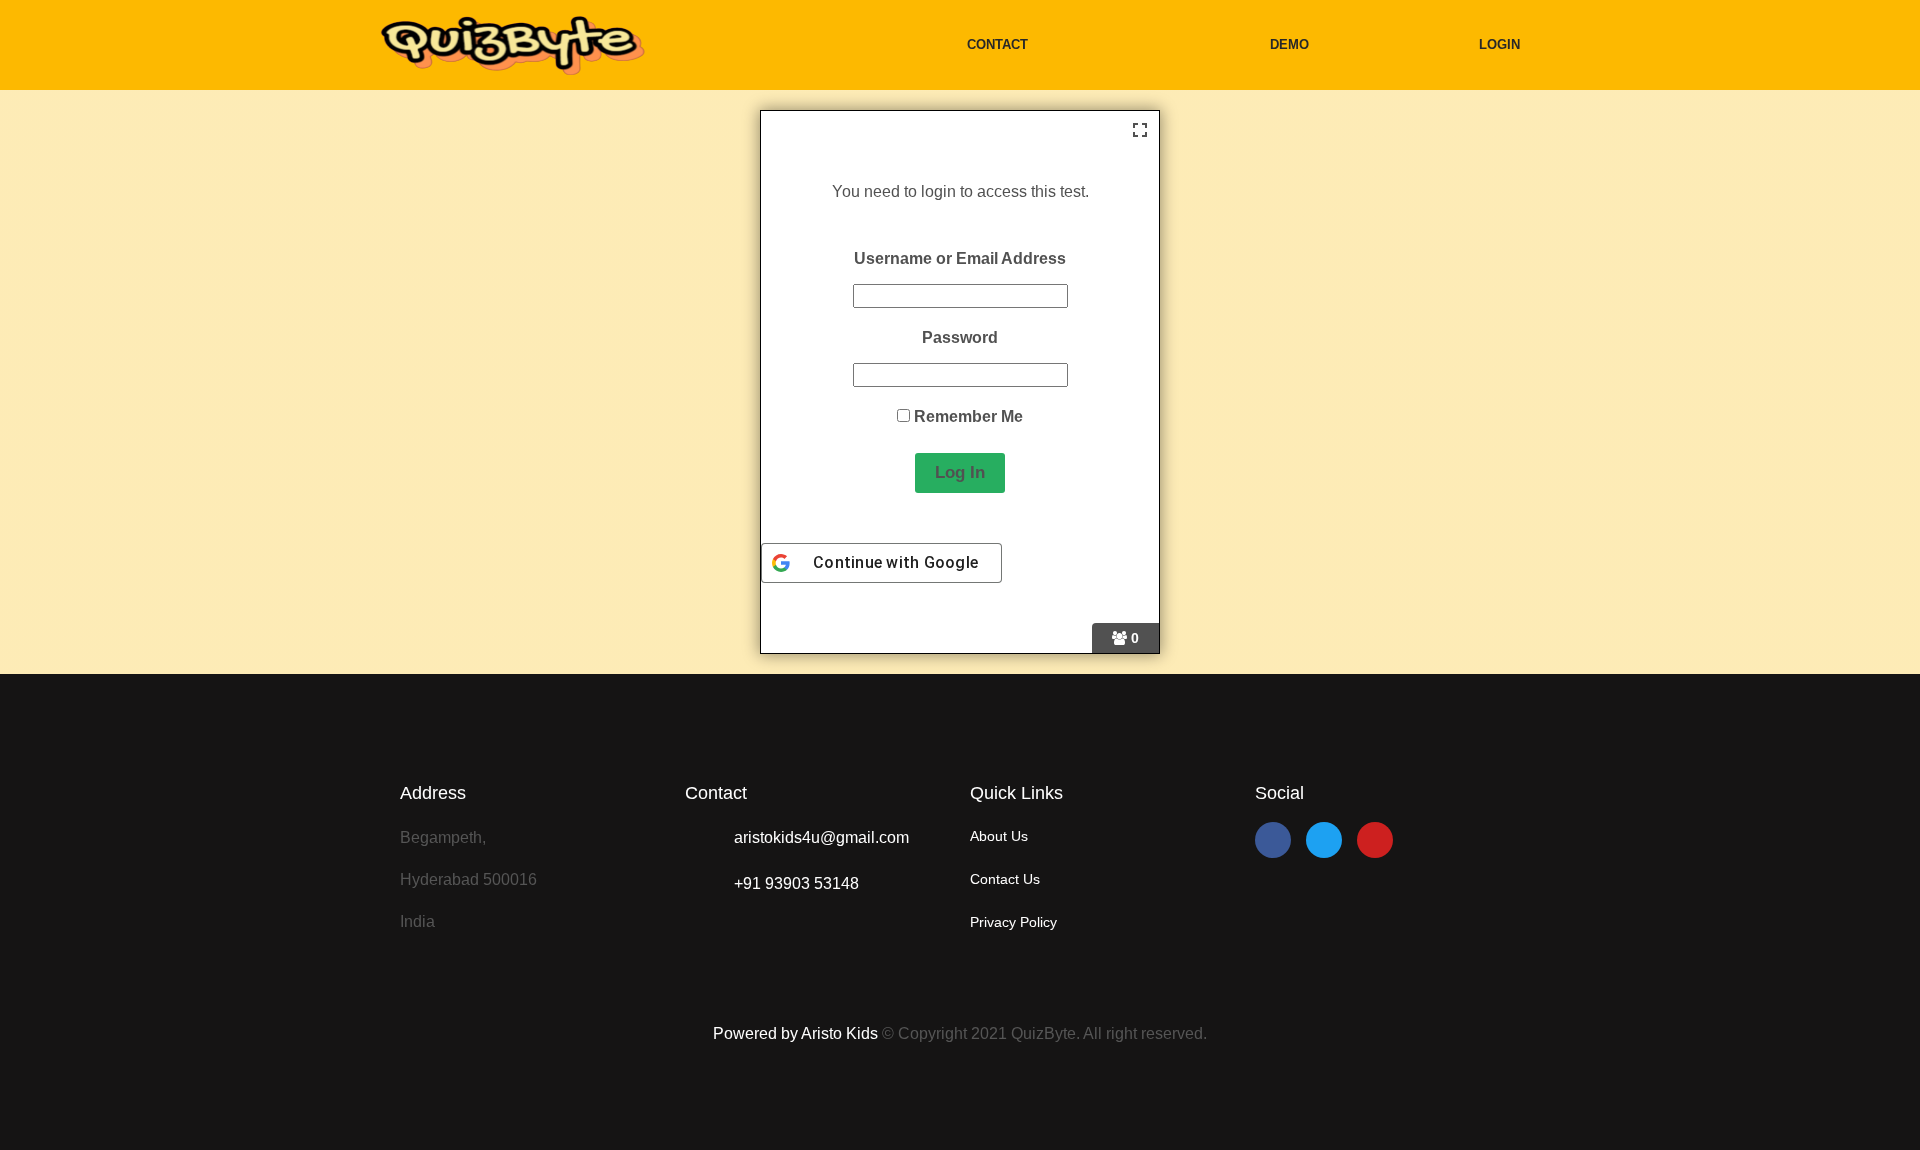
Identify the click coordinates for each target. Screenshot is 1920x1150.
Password (960, 337)
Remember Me (966, 416)
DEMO (1289, 44)
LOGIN (1499, 44)
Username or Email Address (960, 258)
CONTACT (997, 44)
